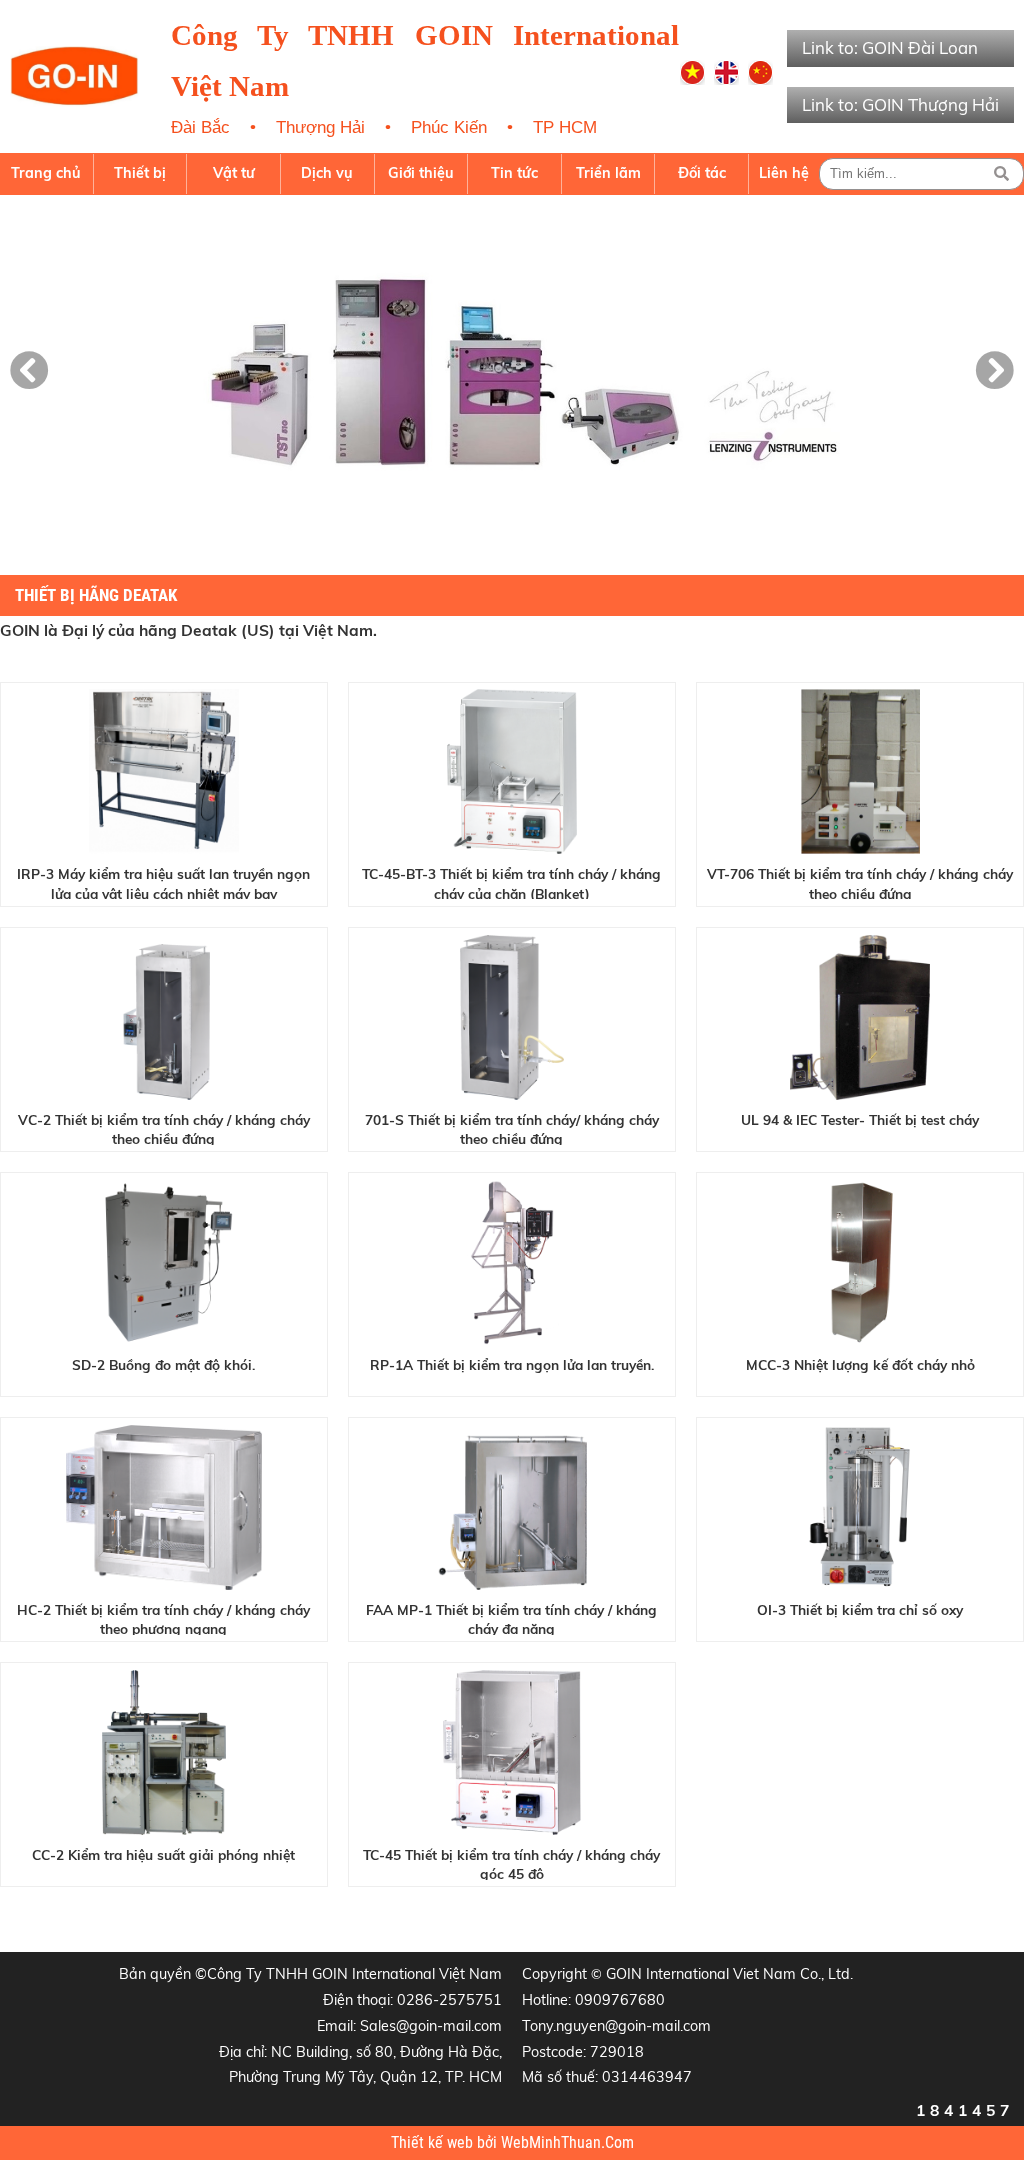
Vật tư (234, 173)
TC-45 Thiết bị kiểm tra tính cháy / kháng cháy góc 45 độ (511, 1863)
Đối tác (702, 173)
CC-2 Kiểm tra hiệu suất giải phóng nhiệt (163, 1854)
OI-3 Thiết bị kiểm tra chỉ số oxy (860, 1609)
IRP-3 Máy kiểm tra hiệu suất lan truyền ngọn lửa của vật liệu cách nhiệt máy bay (163, 882)
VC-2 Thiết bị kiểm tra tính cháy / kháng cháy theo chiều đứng (164, 1128)
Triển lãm (608, 173)
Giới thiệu (421, 173)
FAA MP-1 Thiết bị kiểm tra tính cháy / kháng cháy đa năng (511, 1618)
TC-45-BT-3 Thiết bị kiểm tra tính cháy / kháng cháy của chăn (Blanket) (511, 882)
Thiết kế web (434, 2143)
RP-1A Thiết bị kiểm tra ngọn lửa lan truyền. (512, 1364)
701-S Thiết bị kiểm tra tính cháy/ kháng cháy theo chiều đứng (512, 1128)
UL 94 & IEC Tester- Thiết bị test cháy (860, 1119)
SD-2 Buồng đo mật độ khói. (163, 1364)
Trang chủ (46, 173)
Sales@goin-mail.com (431, 2026)
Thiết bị (140, 173)
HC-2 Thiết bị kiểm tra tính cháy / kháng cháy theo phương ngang (163, 1618)
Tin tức (514, 173)
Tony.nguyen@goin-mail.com (616, 2026)
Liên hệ (784, 173)
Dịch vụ (327, 173)
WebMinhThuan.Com (567, 2143)
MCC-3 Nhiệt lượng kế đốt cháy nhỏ (860, 1364)
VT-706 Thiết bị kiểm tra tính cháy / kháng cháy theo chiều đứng (860, 882)
